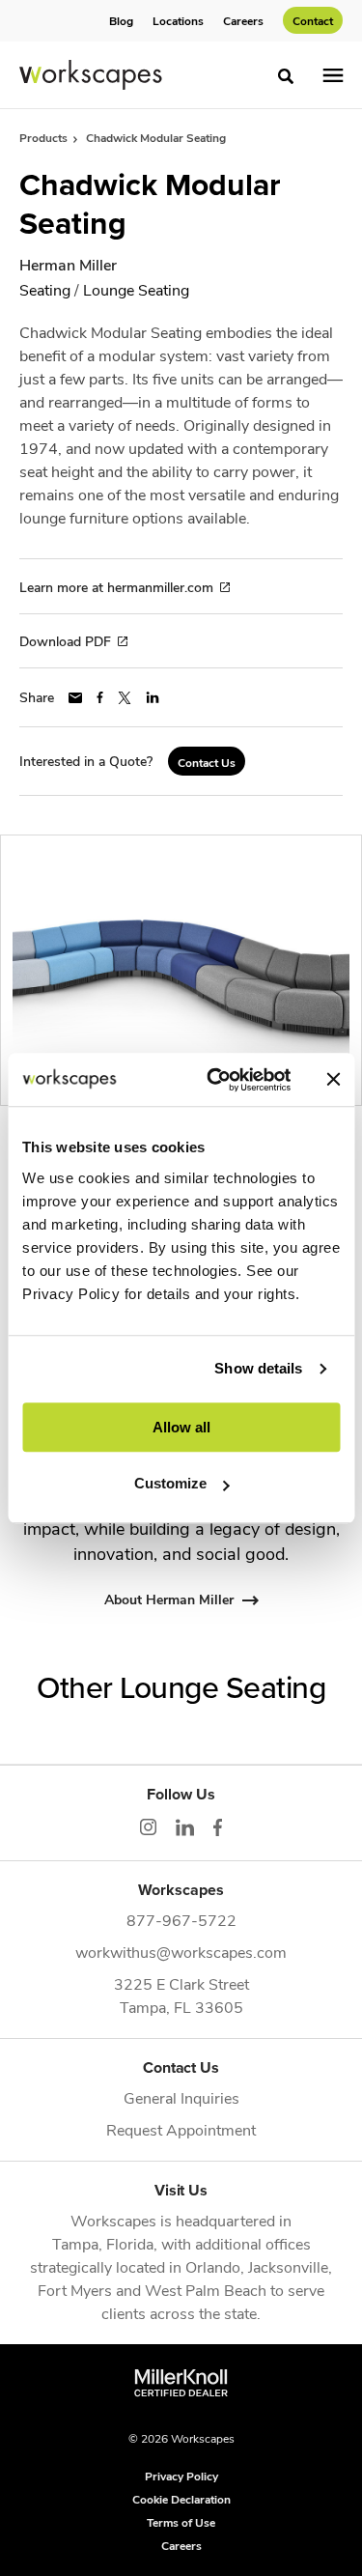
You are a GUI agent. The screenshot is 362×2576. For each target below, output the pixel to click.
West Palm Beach (206, 2290)
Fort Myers (75, 2290)
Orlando (213, 2266)
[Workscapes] (91, 75)
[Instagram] (148, 1827)
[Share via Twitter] (125, 698)
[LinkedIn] (185, 1827)
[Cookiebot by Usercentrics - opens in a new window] (216, 1080)
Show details (258, 1368)
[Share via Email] (75, 698)
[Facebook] (218, 1827)
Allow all (181, 1427)
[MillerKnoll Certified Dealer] (181, 2383)
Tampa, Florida (103, 2243)
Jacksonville (288, 2266)
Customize (170, 1483)
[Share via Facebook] (100, 697)
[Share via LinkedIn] (153, 697)
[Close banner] (333, 1080)
